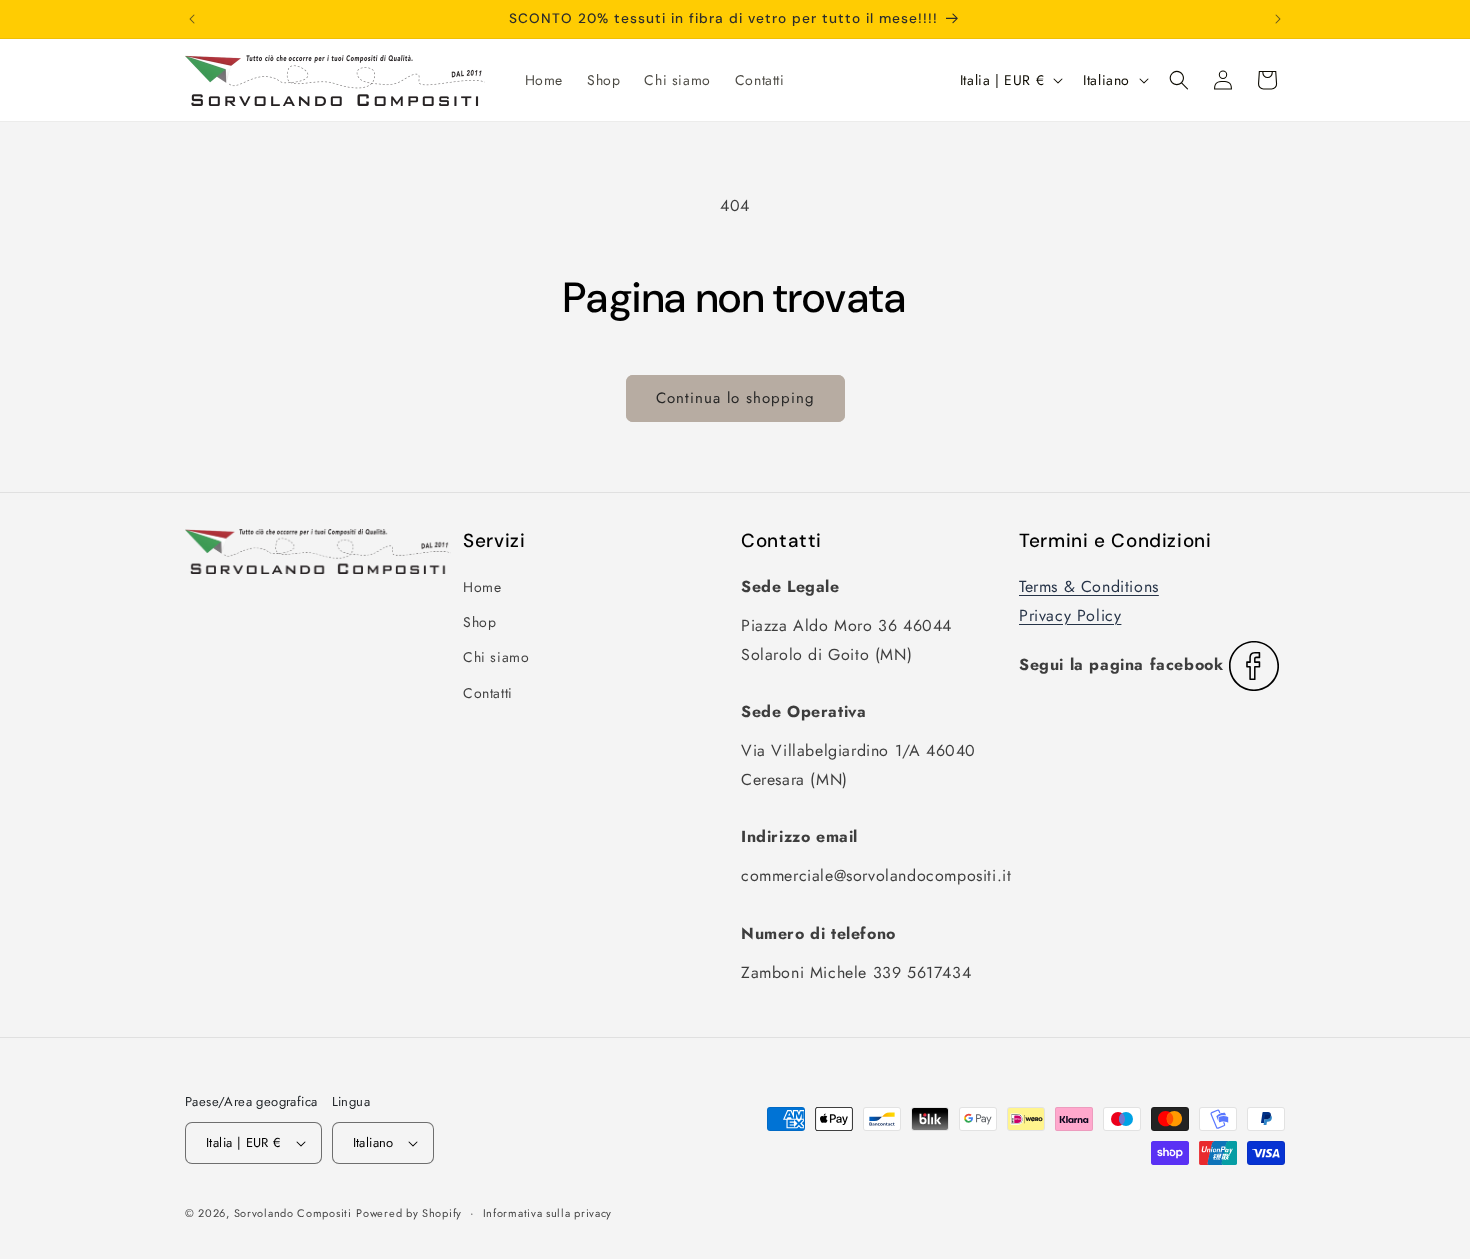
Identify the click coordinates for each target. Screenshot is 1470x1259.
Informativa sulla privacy (548, 1213)
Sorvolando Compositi (293, 1213)
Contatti (488, 693)
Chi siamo (496, 657)
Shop (479, 622)
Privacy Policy (1070, 615)
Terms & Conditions (1089, 586)
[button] (1179, 80)
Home (482, 587)
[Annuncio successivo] (1278, 19)
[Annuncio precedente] (192, 19)
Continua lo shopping (735, 398)
